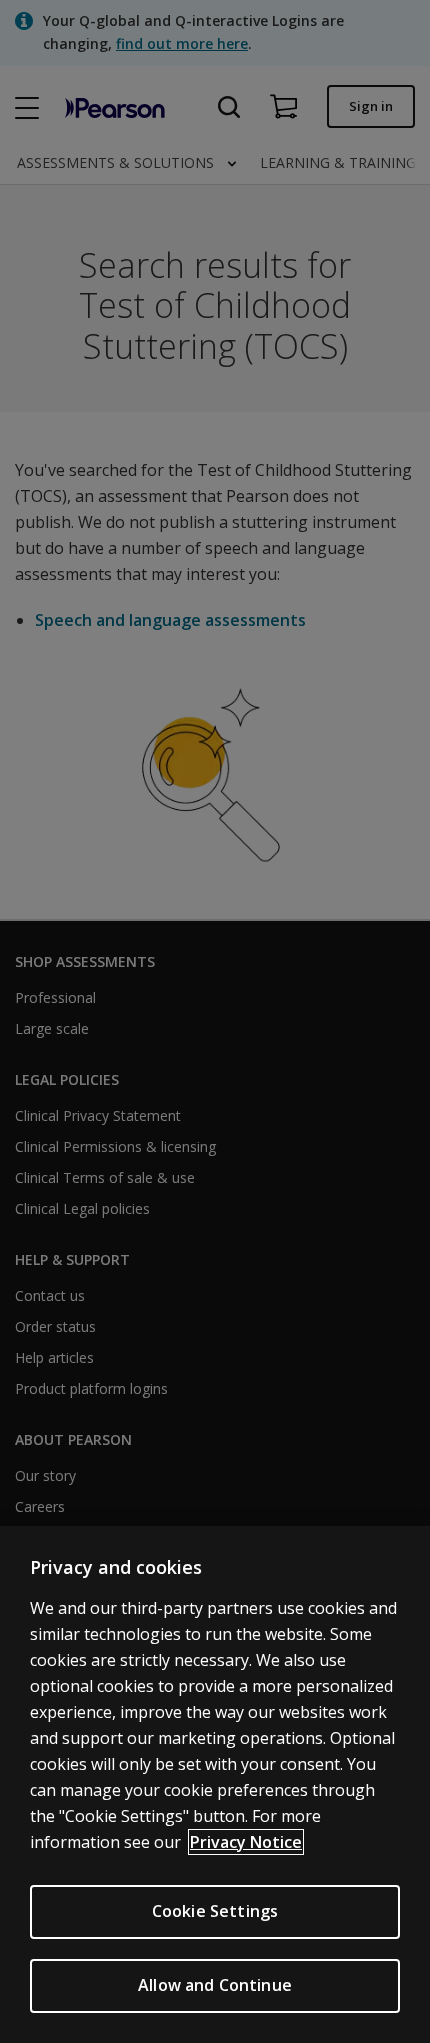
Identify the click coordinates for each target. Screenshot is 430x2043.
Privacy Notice (246, 1842)
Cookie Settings (215, 1911)
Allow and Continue (215, 1985)
